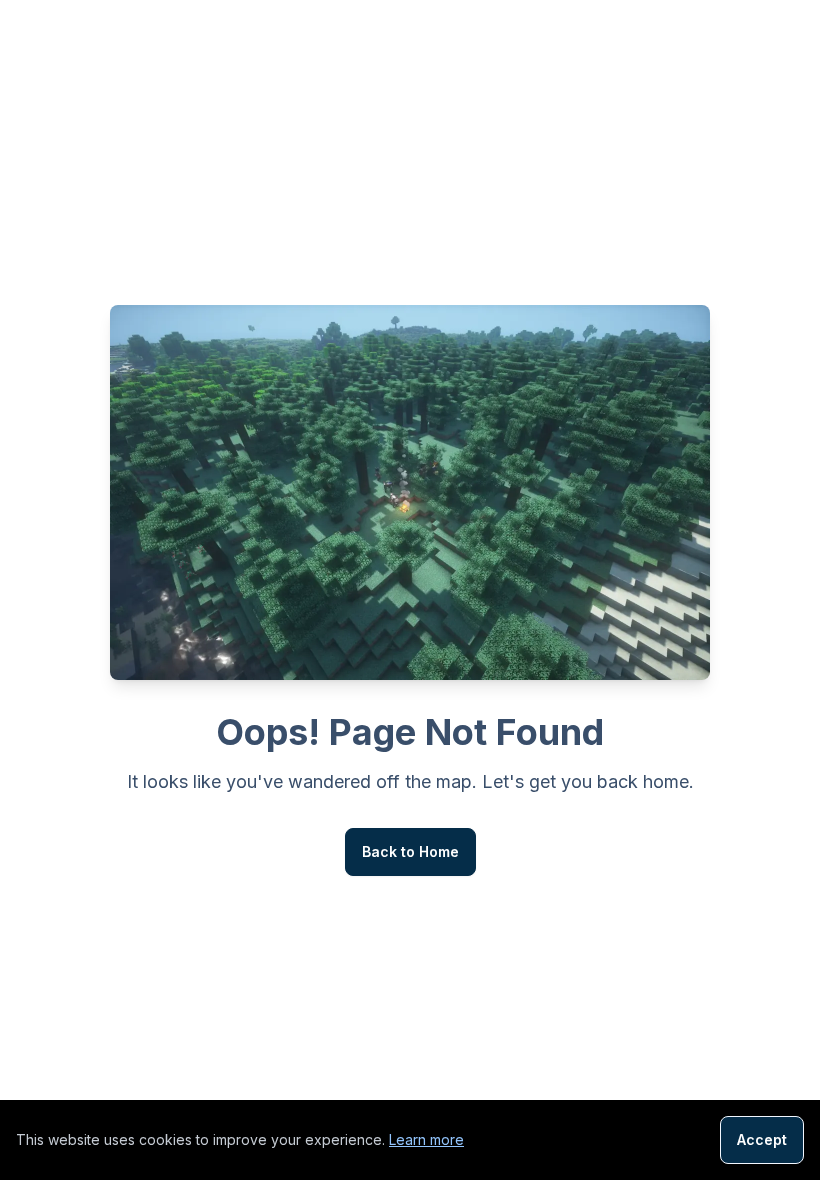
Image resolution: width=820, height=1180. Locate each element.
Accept (762, 1139)
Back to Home (410, 851)
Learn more (426, 1139)
